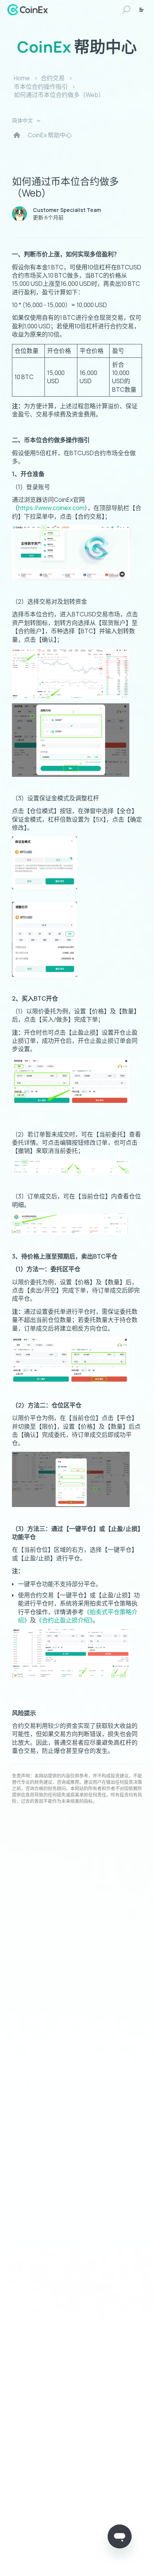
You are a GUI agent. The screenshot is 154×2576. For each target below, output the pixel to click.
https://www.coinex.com (51, 508)
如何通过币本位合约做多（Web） (59, 95)
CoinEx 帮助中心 (50, 135)
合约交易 (53, 78)
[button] (125, 10)
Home (22, 78)
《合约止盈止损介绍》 (64, 1620)
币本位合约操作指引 (41, 87)
